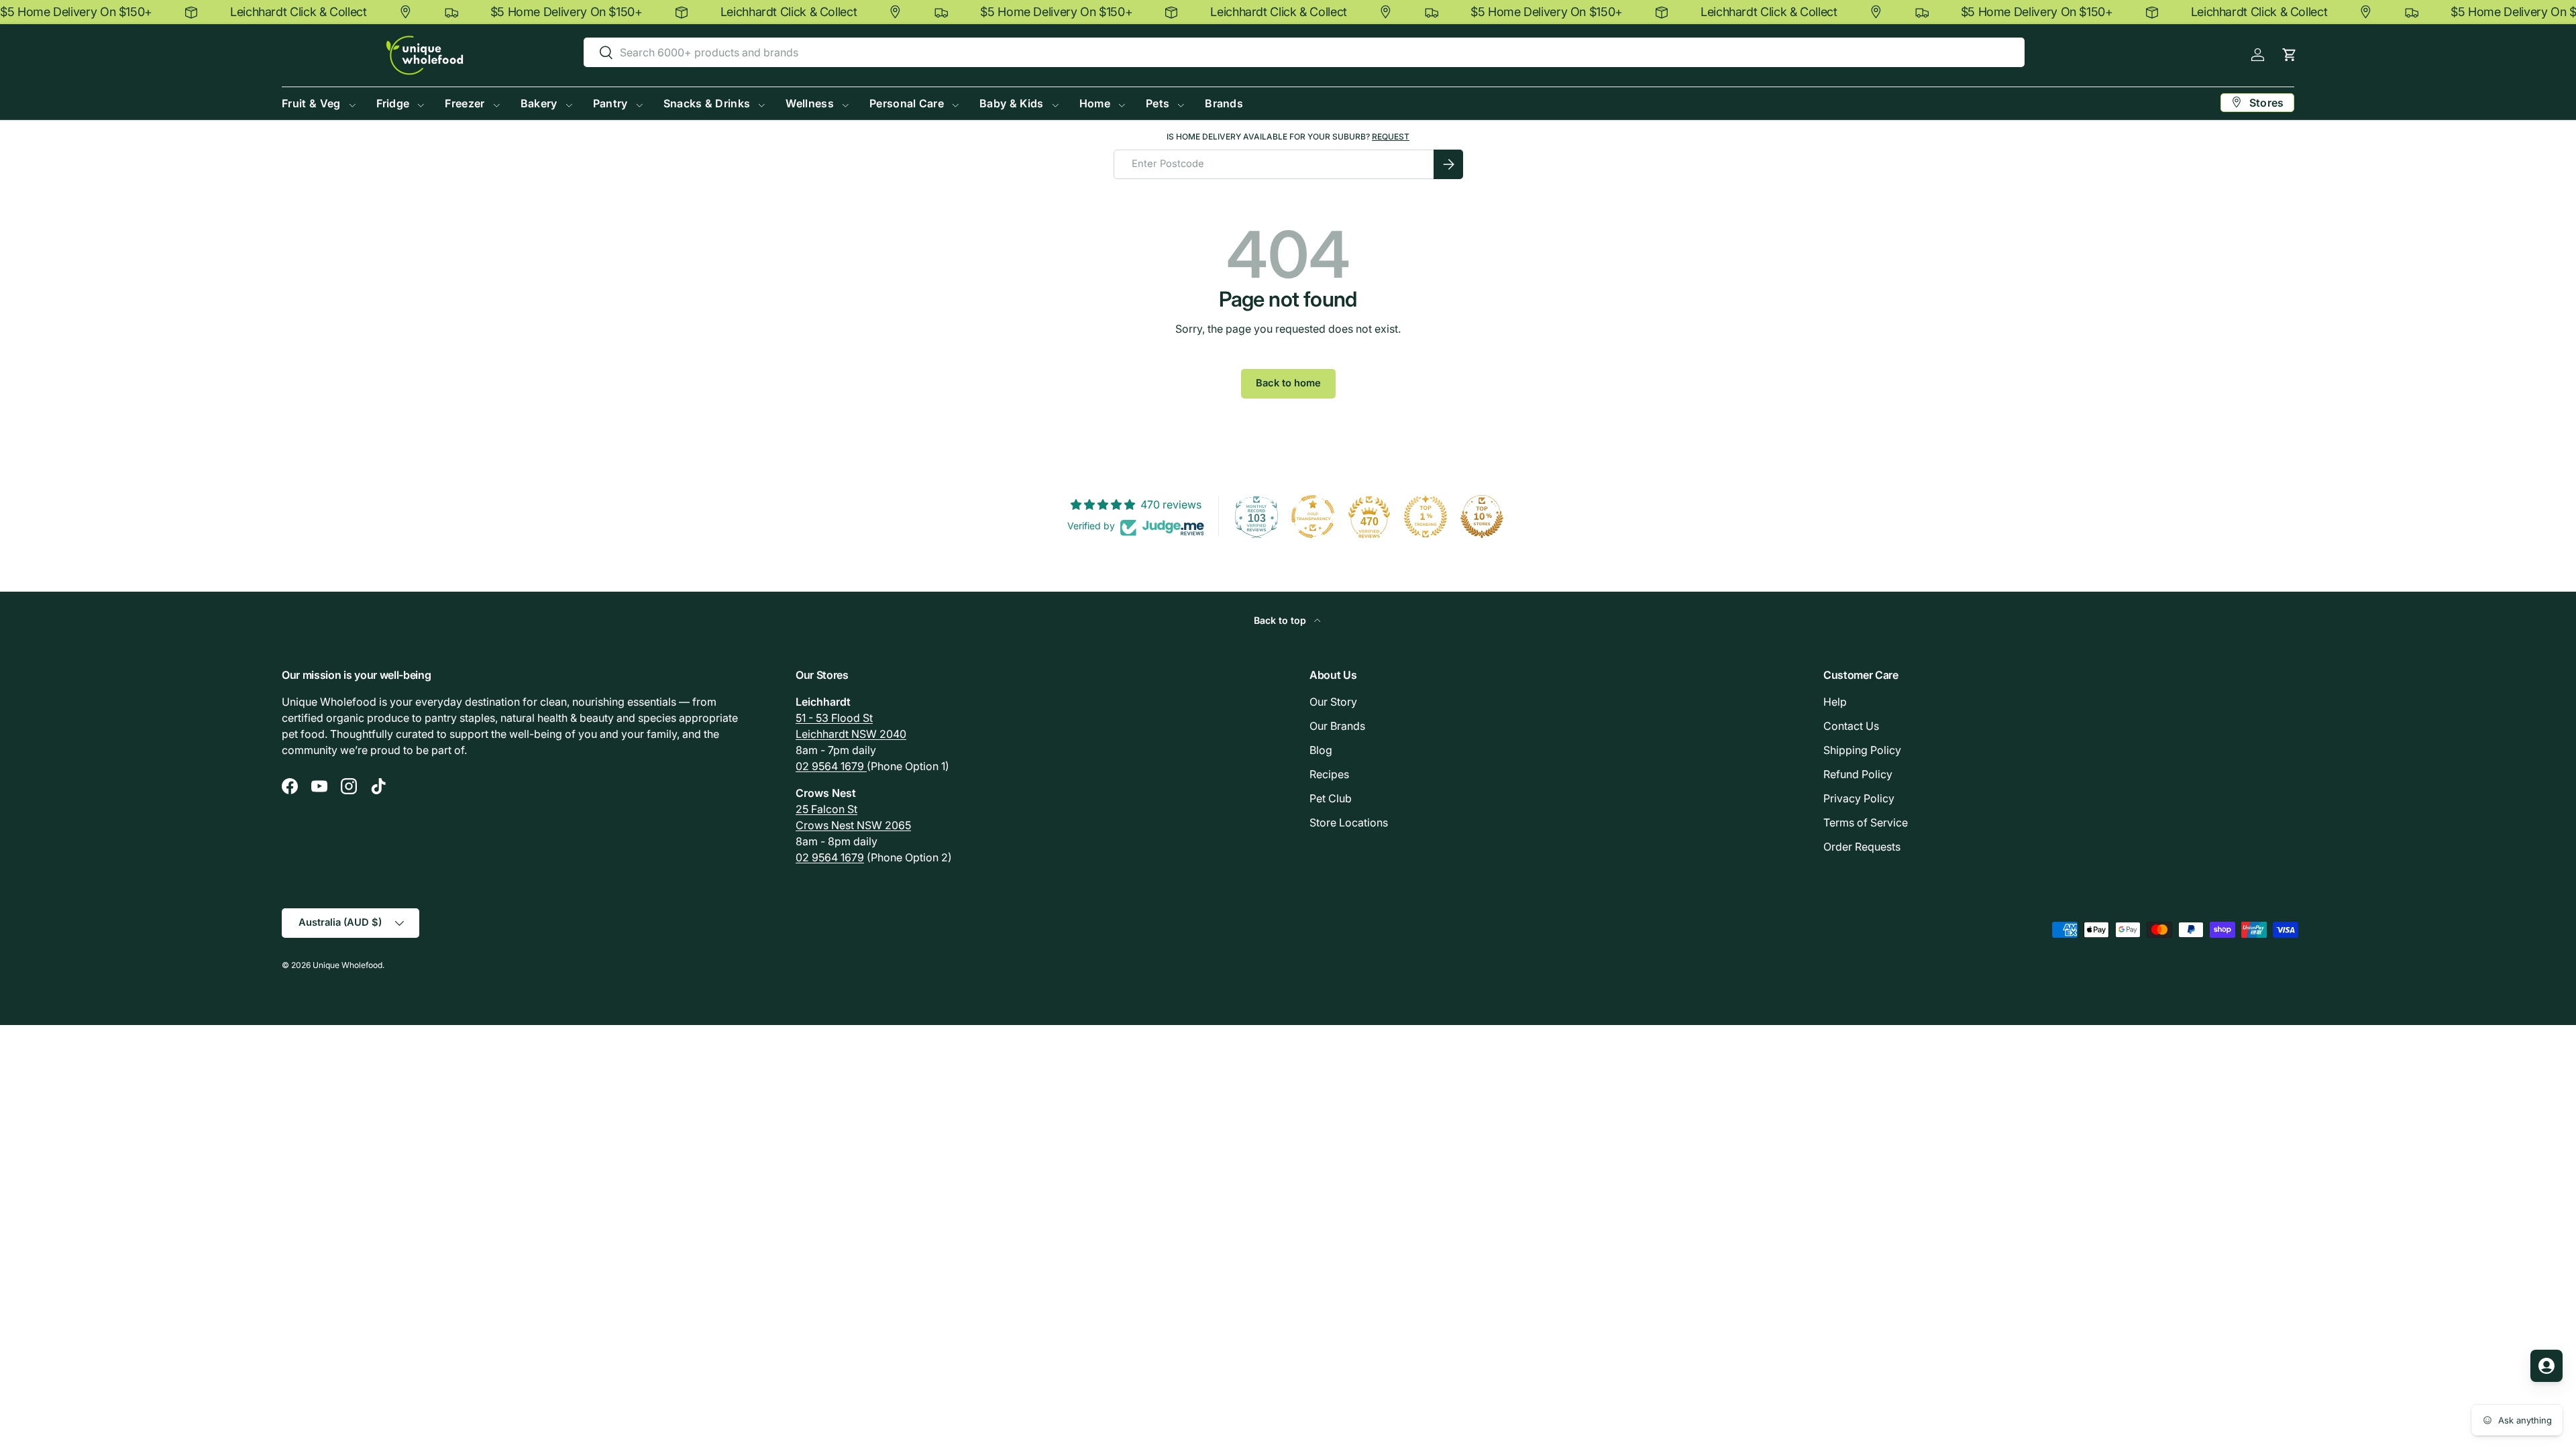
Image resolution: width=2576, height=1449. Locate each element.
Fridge (393, 103)
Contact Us (1851, 726)
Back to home (1288, 383)
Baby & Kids (1012, 103)
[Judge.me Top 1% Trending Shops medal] (1426, 517)
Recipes (1329, 774)
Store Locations (1349, 822)
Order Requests (1862, 847)
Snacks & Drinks (707, 103)
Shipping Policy (1862, 750)
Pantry (610, 103)
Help (1835, 702)
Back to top (1281, 620)
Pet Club (1331, 798)
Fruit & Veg (311, 103)
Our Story (1333, 702)
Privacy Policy (1859, 798)
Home (1095, 103)
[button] (2289, 55)
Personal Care (907, 103)
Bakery (539, 103)
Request (1391, 137)
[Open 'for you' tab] (2546, 1366)
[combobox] (1304, 52)
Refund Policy (1858, 774)
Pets (1158, 103)
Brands (1224, 103)
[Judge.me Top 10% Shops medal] (1482, 517)
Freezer (465, 103)
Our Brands (1337, 726)
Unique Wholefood (347, 965)
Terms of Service (1866, 822)
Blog (1321, 750)
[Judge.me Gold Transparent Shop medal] (1313, 517)
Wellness (810, 103)
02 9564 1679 (831, 766)
